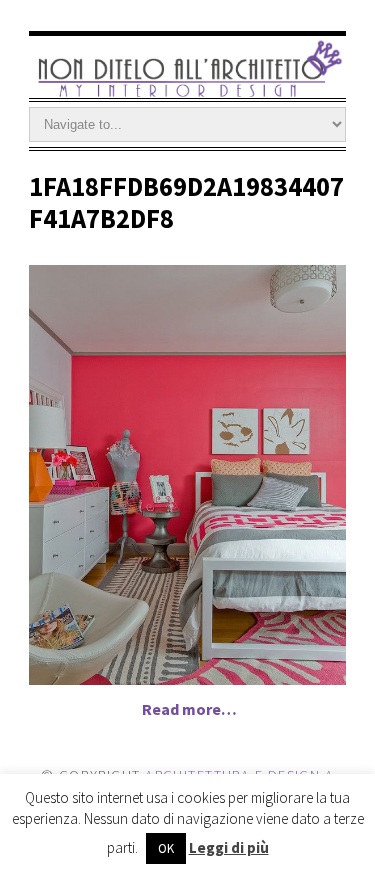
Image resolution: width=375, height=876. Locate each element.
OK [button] (166, 848)
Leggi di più (229, 847)
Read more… (189, 709)
